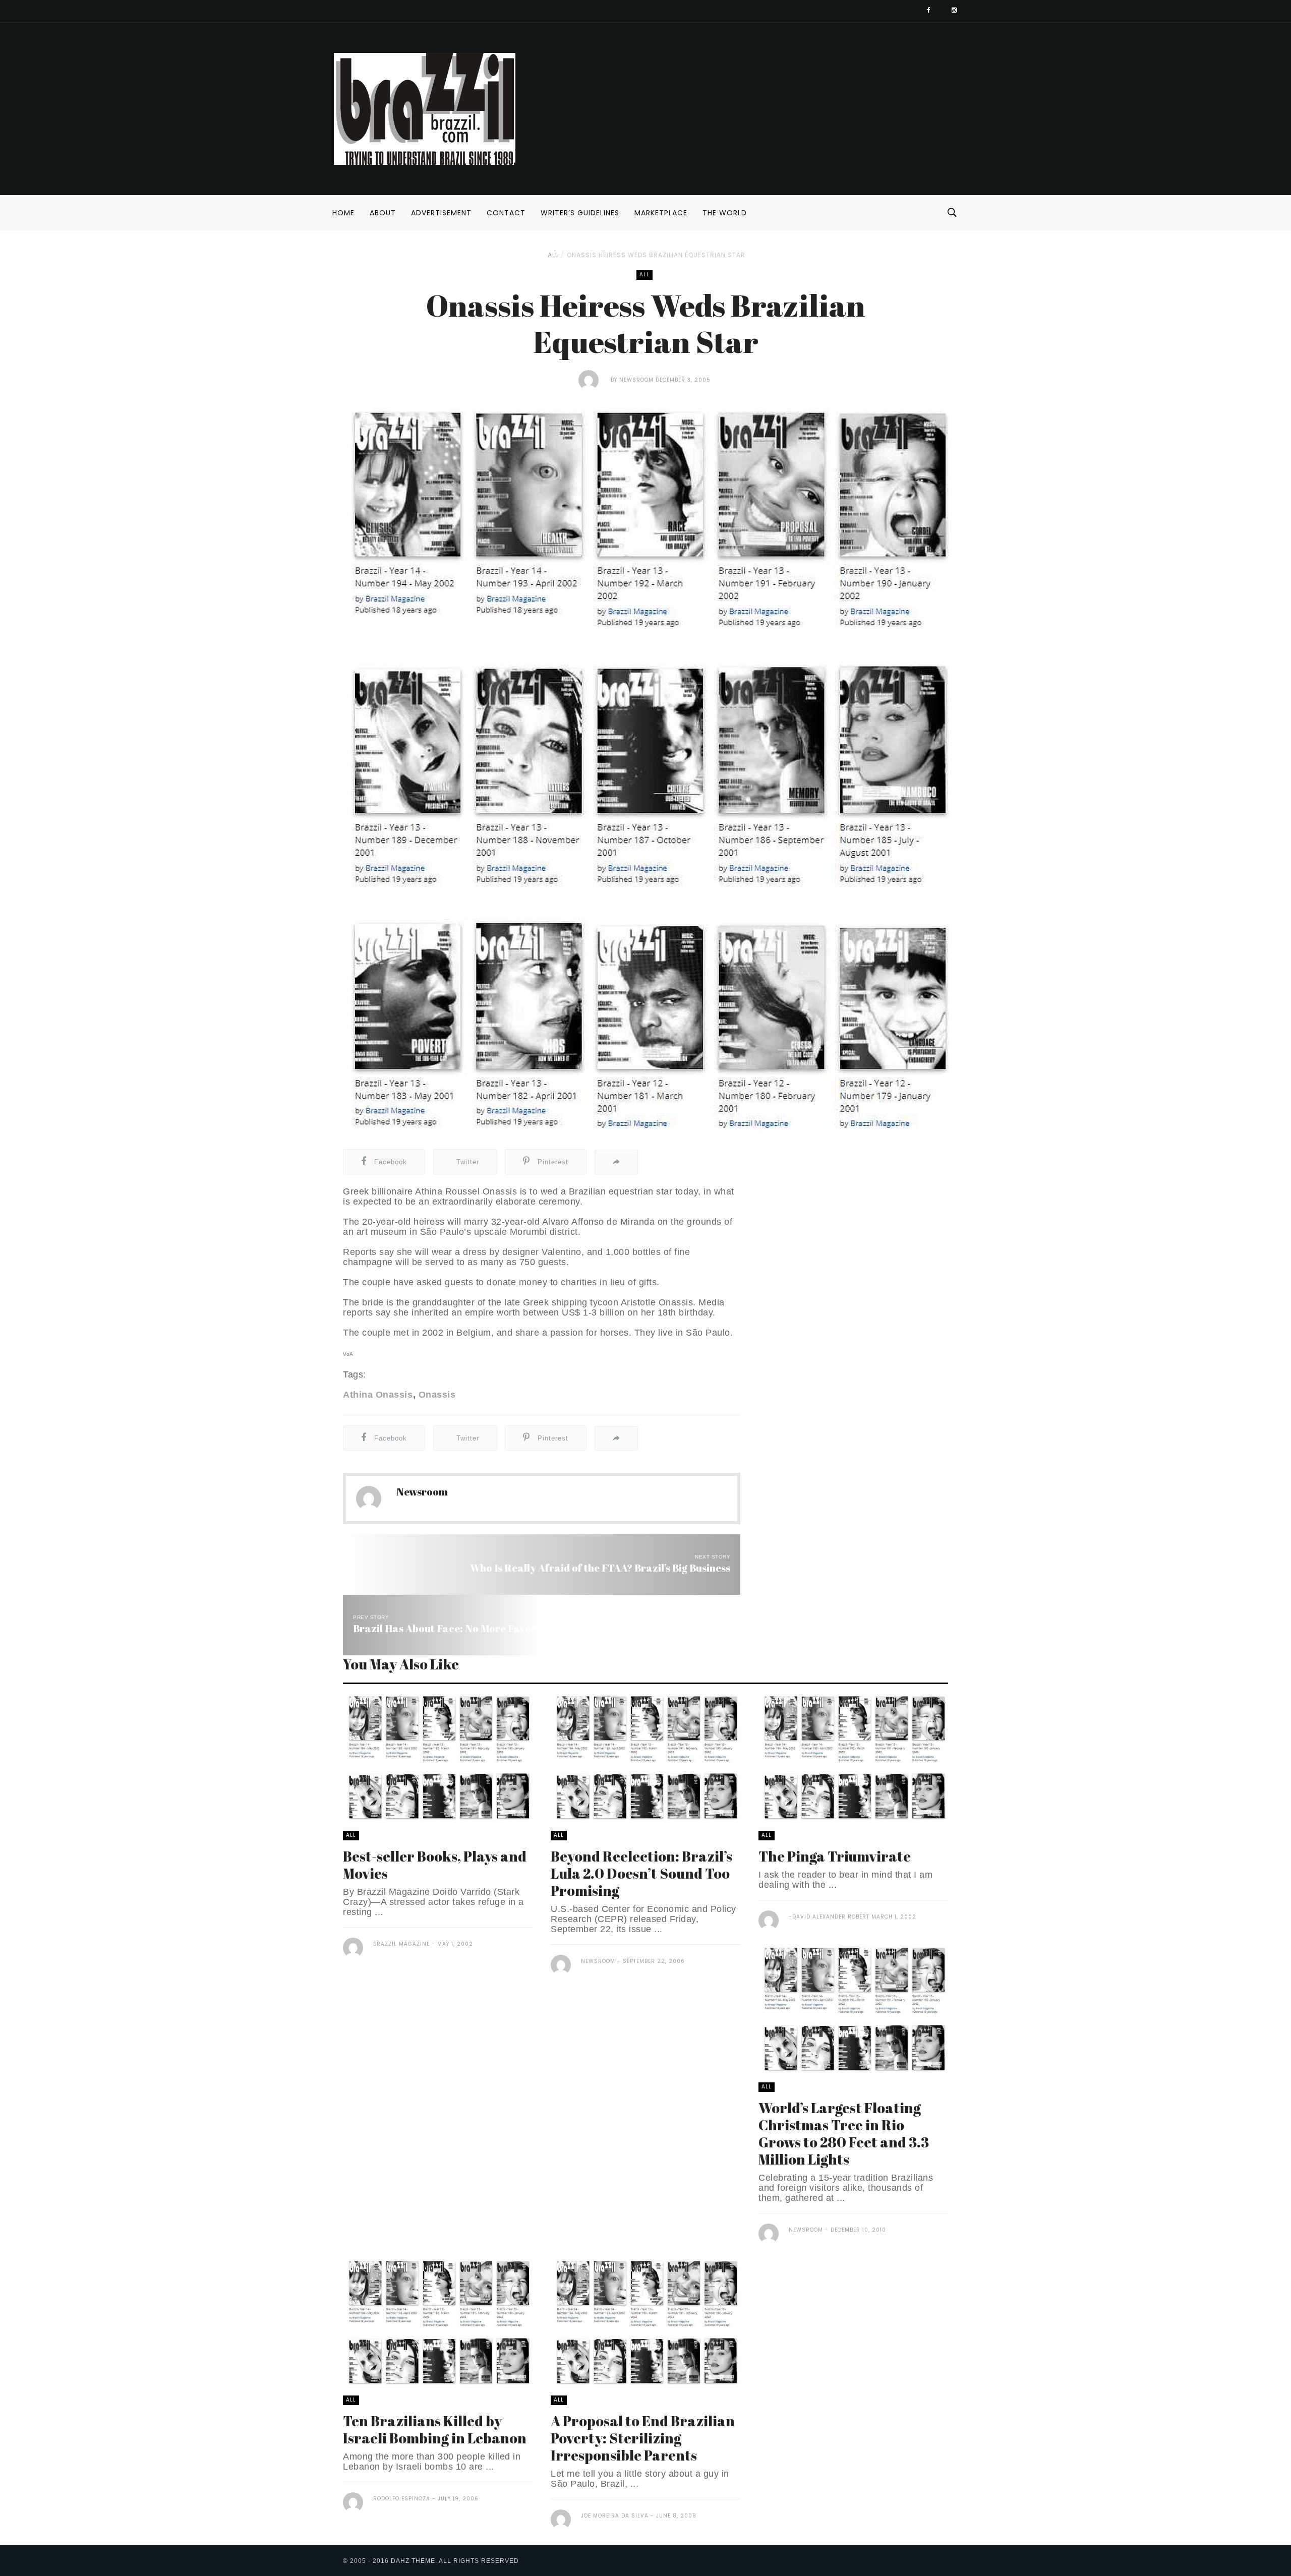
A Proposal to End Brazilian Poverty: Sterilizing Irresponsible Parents (643, 2438)
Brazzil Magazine (401, 1944)
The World (725, 213)
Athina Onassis (378, 1395)
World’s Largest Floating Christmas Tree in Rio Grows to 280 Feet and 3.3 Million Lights (844, 2133)
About (383, 213)
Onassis (437, 1395)
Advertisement (441, 213)
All (553, 255)
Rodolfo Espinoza (402, 2499)
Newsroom (636, 380)
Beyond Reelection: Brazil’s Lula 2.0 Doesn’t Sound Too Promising (641, 1873)
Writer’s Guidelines (580, 213)
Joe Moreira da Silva (615, 2516)
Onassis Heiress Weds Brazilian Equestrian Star (656, 255)
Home (343, 213)
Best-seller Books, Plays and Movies (435, 1865)
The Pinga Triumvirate (835, 1856)
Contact (506, 213)
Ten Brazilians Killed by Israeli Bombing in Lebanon (435, 2429)
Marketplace (661, 213)
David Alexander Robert (831, 1917)
